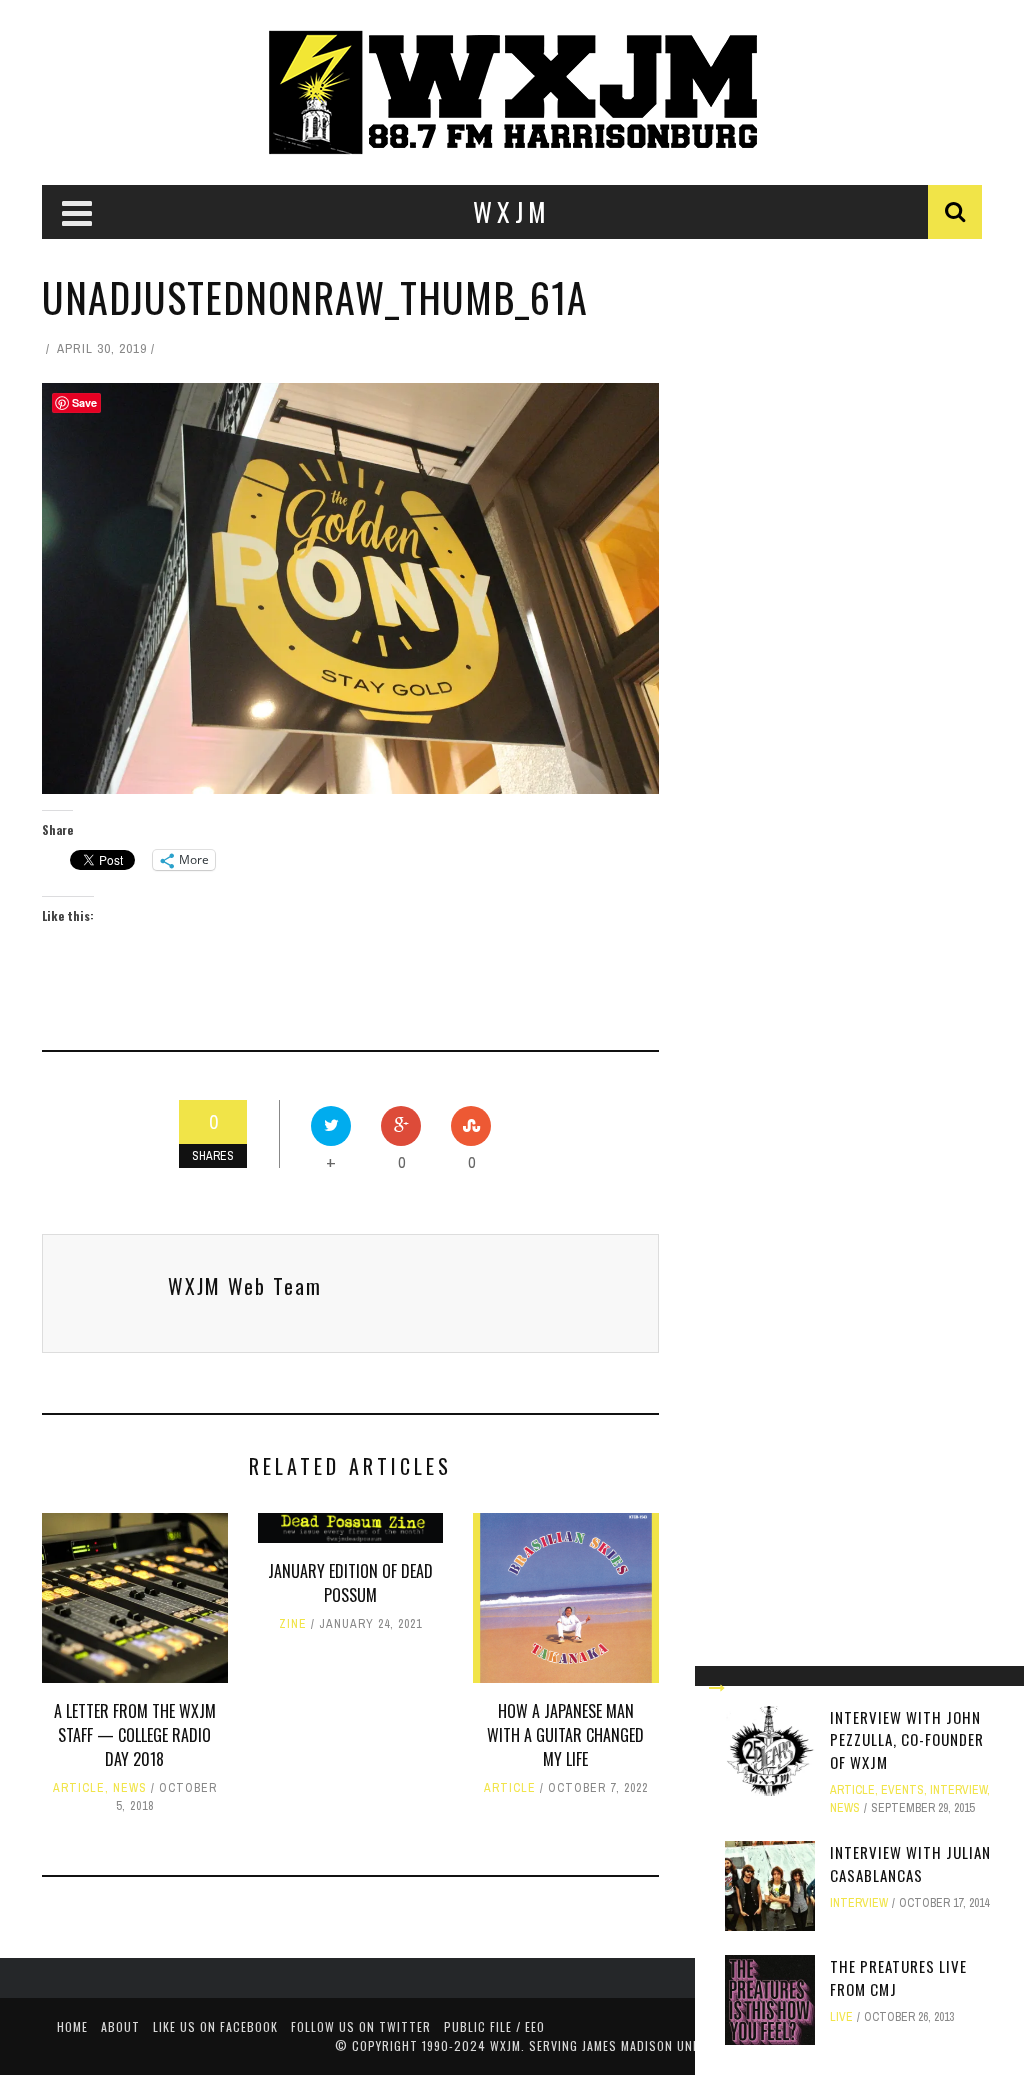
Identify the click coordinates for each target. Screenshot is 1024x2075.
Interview (958, 1790)
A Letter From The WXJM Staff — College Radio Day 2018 (135, 1735)
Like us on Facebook (215, 2026)
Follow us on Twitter (361, 2026)
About (120, 2026)
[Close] (717, 1688)
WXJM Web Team (245, 1286)
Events (902, 1790)
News (130, 1788)
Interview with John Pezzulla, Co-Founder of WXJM (907, 1739)
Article (79, 1788)
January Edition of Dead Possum (350, 1583)
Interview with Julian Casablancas (910, 1863)
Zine (293, 1624)
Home (72, 2026)
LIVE (841, 2017)
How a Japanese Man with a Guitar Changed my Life (565, 1735)
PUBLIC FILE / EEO (494, 2026)
